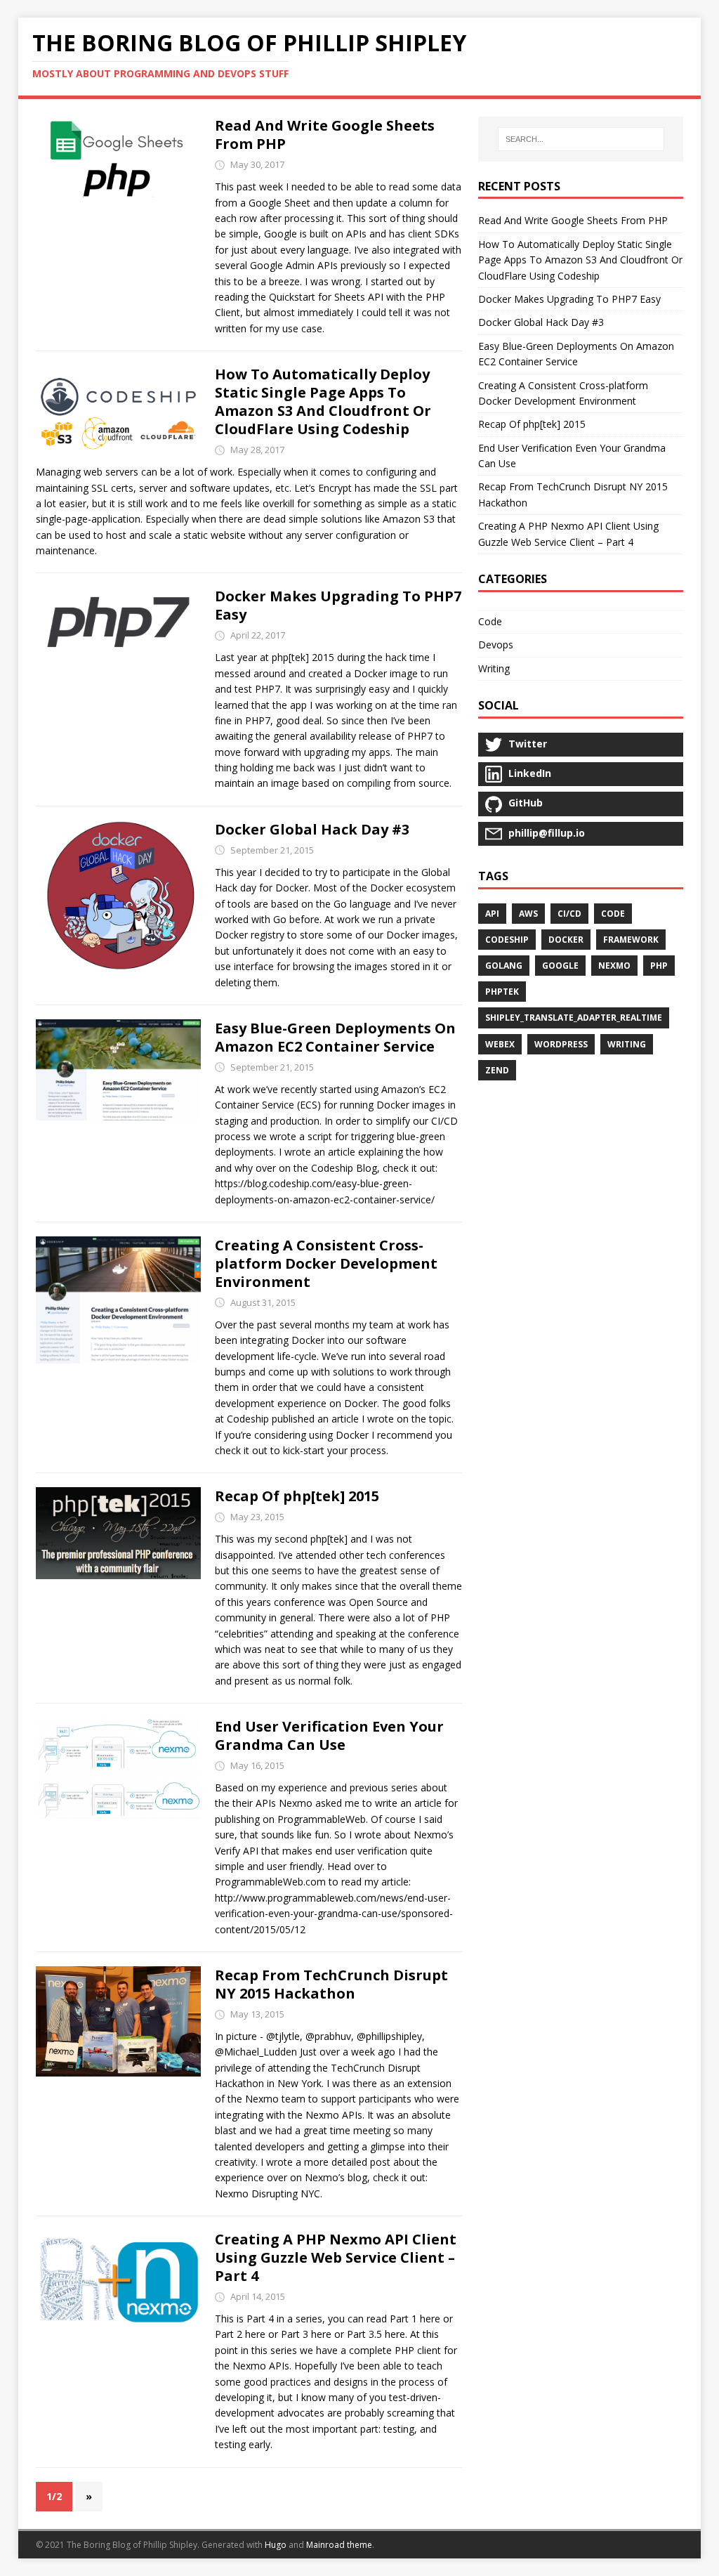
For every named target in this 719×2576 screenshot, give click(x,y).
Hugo (276, 2545)
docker (566, 940)
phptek (502, 992)
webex (500, 1044)
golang (504, 966)
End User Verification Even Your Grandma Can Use (329, 1735)
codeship (507, 940)
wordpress (561, 1044)
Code (490, 621)
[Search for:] (581, 139)
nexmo (614, 966)
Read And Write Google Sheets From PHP (325, 135)
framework (631, 940)
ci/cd (569, 914)
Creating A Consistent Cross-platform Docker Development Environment (326, 1263)
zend (497, 1070)
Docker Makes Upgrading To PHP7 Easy (338, 605)
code (613, 914)
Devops (496, 645)
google (560, 966)
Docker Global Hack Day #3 (312, 829)
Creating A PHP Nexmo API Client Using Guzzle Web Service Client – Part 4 (336, 2257)
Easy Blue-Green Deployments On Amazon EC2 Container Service (335, 1037)
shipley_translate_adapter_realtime (574, 1018)
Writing (494, 668)
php (659, 966)
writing (627, 1044)
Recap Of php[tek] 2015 (297, 1496)
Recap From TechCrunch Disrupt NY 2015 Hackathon (331, 1984)
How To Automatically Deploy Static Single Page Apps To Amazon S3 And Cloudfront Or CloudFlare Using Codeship (323, 401)
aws (528, 914)
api (492, 914)
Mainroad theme (339, 2545)
